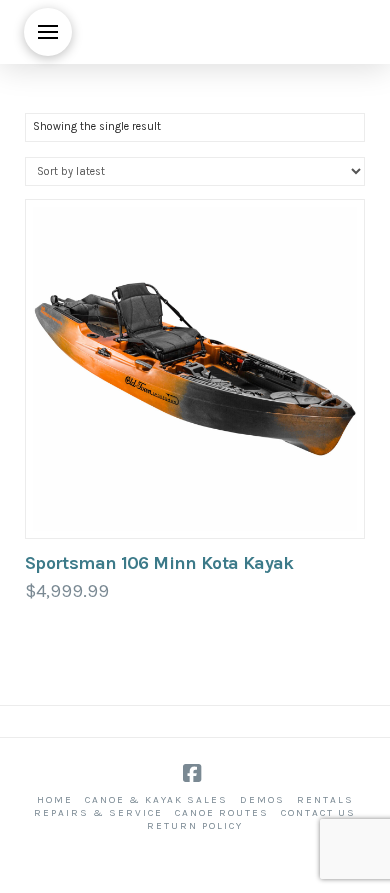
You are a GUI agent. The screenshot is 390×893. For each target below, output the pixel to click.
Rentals (325, 800)
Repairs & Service (98, 813)
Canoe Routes (222, 813)
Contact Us (318, 813)
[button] (48, 32)
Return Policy (195, 826)
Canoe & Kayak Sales (156, 800)
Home (55, 800)
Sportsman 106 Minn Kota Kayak (159, 563)
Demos (262, 800)
